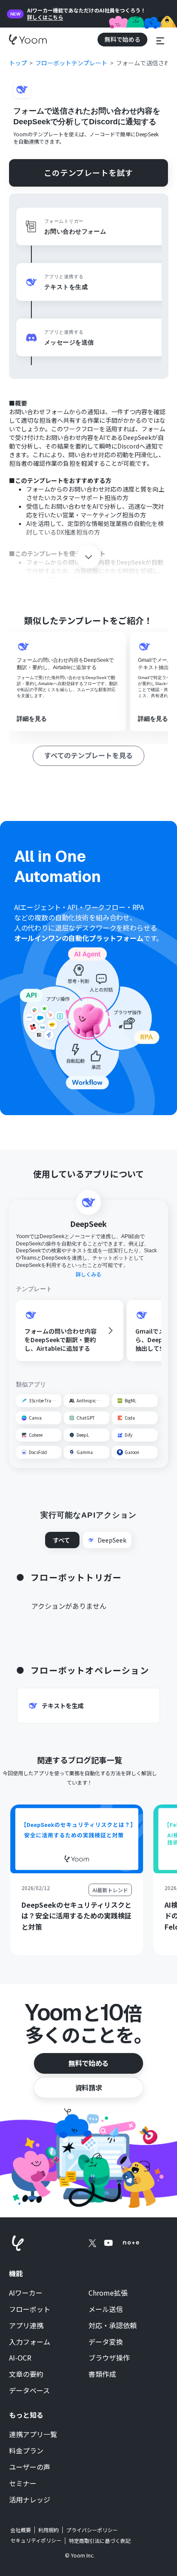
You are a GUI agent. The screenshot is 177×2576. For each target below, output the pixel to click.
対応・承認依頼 (113, 2326)
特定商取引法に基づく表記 (100, 2541)
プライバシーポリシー (92, 2530)
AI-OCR (20, 2358)
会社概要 (21, 2530)
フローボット (30, 2309)
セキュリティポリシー (36, 2540)
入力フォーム (30, 2342)
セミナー (23, 2484)
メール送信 (106, 2309)
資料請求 (88, 2087)
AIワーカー (26, 2293)
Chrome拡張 (108, 2293)
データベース (29, 2391)
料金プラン (26, 2451)
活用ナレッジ (30, 2500)
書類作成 (102, 2374)
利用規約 (49, 2530)
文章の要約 (26, 2374)
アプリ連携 (26, 2326)
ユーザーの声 (30, 2467)
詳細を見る (32, 719)
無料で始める (88, 2063)
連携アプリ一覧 (33, 2435)
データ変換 (106, 2342)
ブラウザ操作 (109, 2358)
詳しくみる (88, 1274)
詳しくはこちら (45, 17)
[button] (160, 39)
